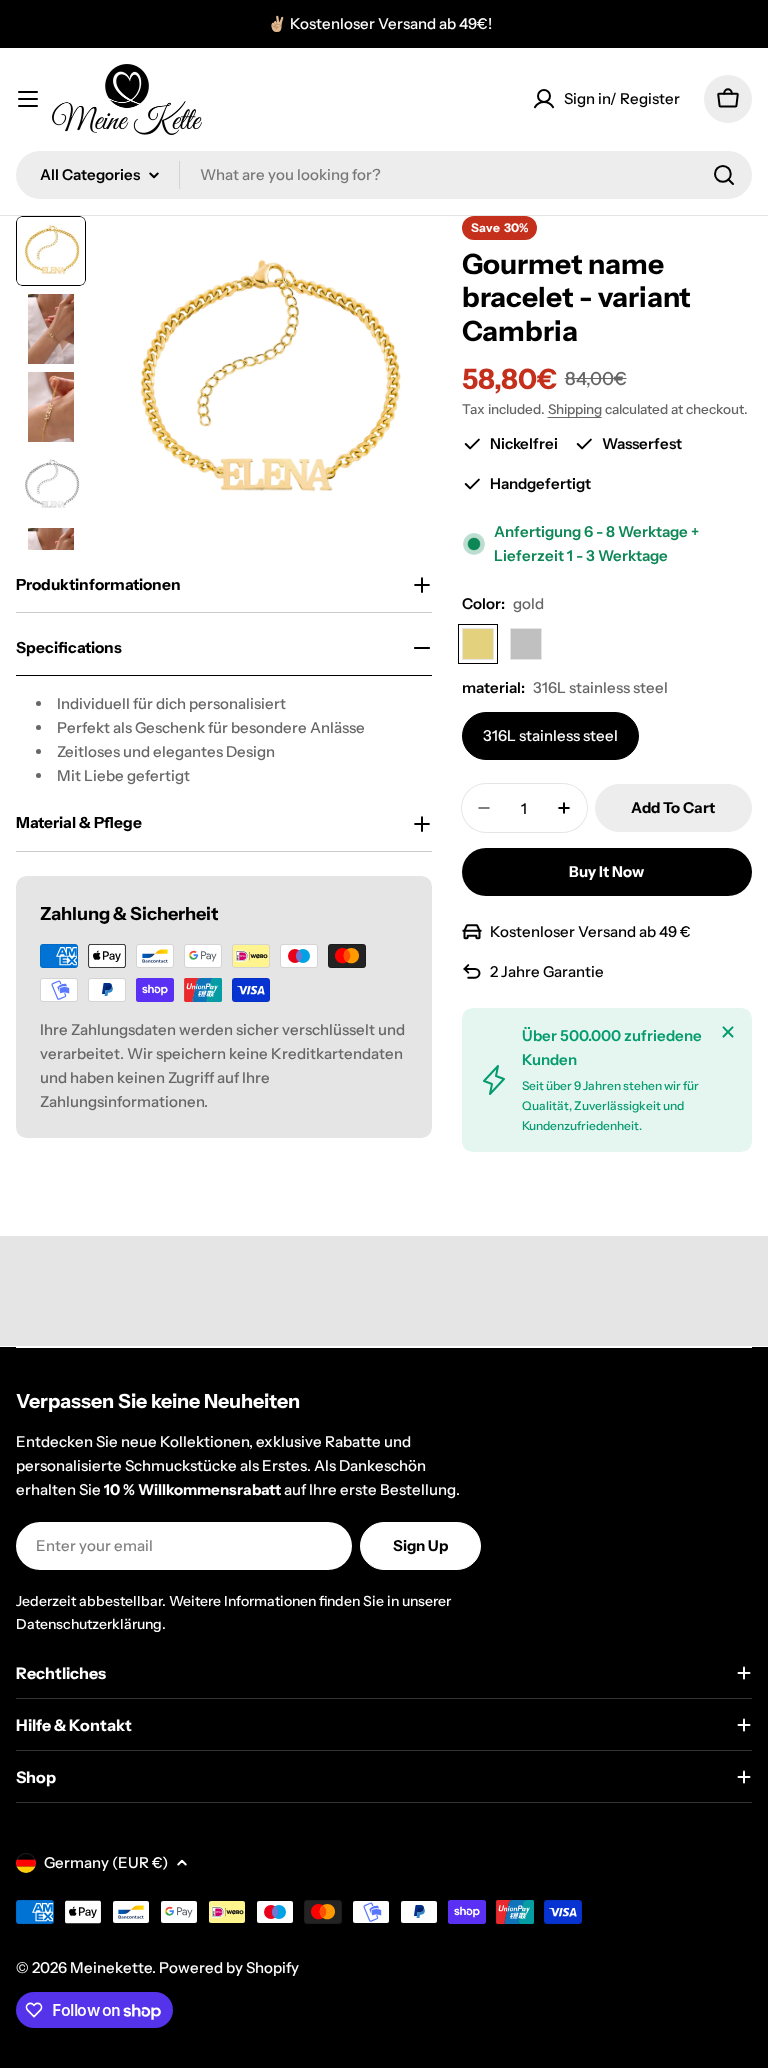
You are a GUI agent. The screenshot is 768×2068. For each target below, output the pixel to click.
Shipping (575, 409)
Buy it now (606, 871)
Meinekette (111, 1967)
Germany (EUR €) (106, 1862)
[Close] (728, 1032)
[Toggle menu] (28, 99)
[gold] (478, 644)
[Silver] (526, 644)
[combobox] (384, 175)
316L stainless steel (550, 735)
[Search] (724, 175)
